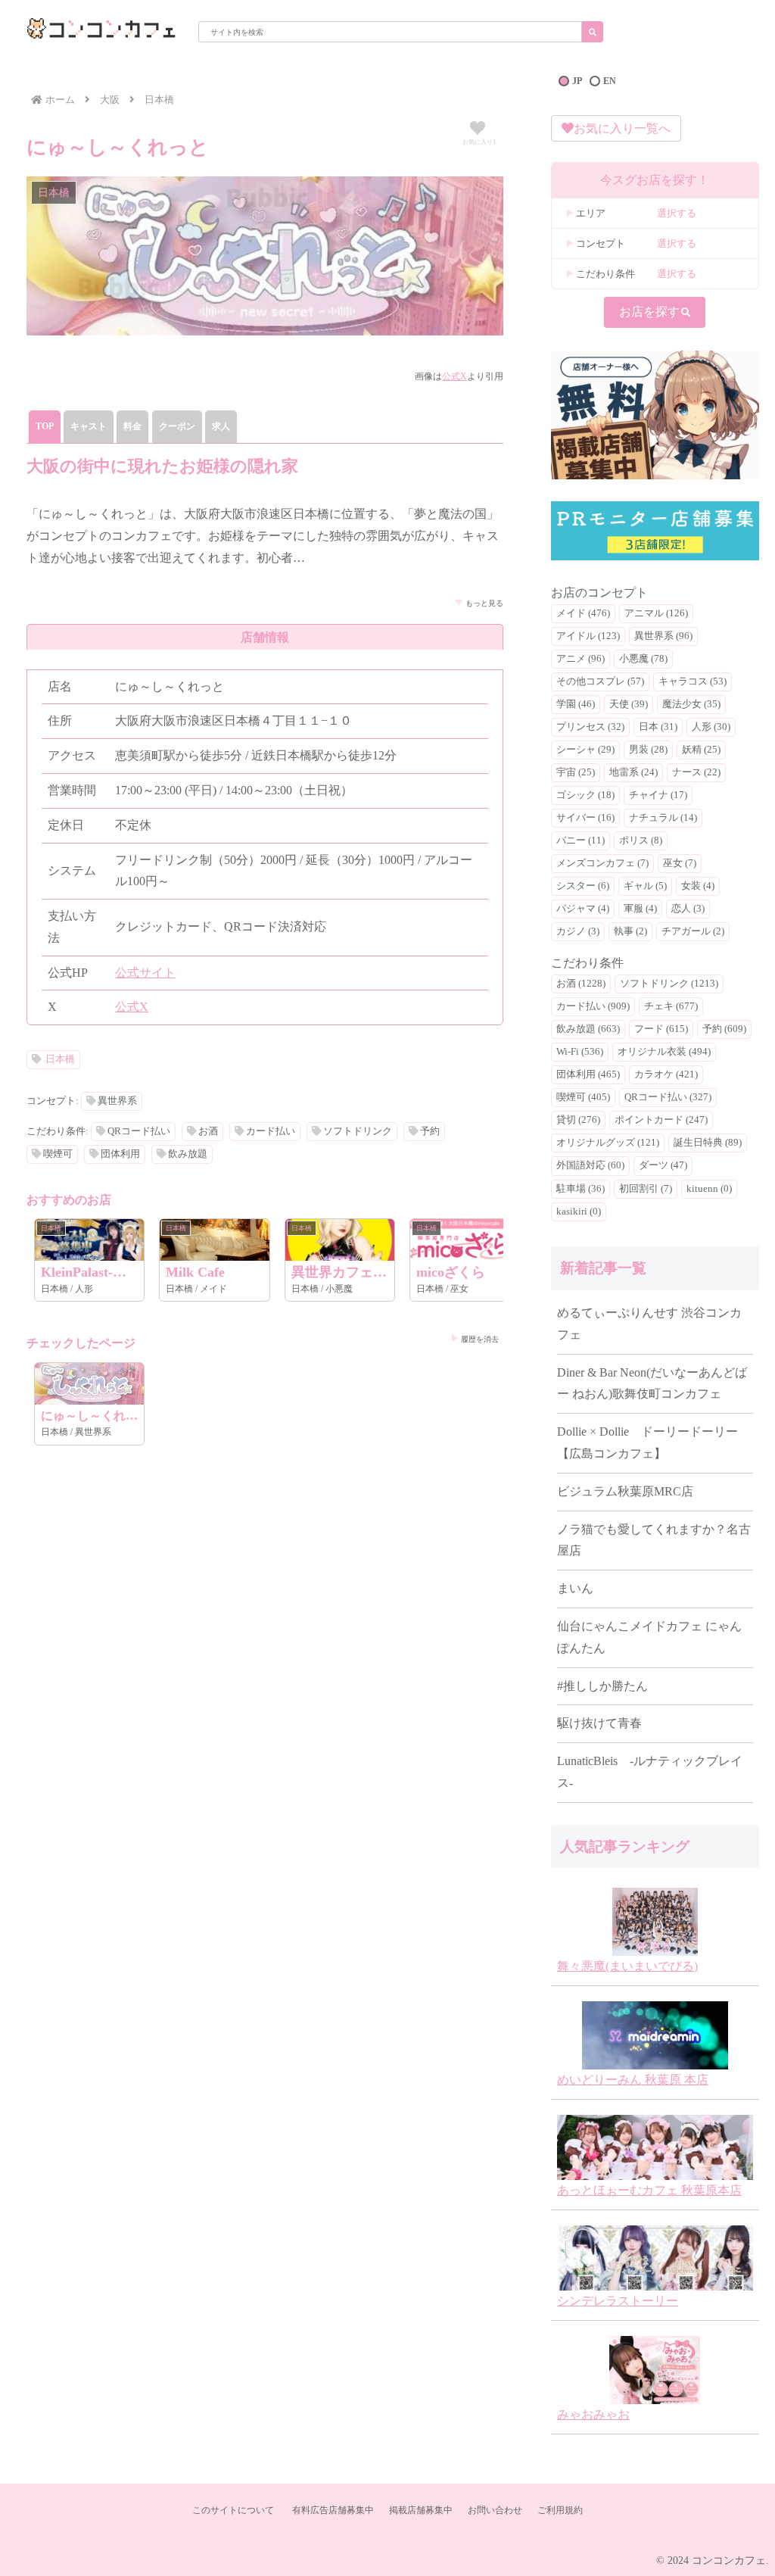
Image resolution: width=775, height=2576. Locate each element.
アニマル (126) (656, 613)
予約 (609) (724, 1029)
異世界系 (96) (663, 636)
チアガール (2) (693, 931)
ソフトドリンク (358, 1131)
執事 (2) (630, 931)
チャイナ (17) (658, 795)
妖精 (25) (701, 750)
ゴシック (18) (585, 795)
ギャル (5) (645, 886)
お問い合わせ (495, 2510)
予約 (430, 1131)
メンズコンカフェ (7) (602, 863)
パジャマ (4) (583, 909)
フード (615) (661, 1029)
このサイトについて (233, 2510)
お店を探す (649, 312)
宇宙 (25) (576, 772)
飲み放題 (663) (588, 1029)
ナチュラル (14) (663, 818)
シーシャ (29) (585, 750)
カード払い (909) (593, 1006)
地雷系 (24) (633, 772)
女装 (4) (698, 886)
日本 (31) (658, 727)
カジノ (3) (578, 931)
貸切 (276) (578, 1120)
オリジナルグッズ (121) (608, 1143)
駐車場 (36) (580, 1189)
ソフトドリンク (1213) (669, 984)
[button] (593, 32)
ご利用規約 (560, 2510)
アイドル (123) (588, 636)
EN (610, 81)
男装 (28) (648, 750)
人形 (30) (711, 727)
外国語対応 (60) (590, 1165)
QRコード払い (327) (668, 1097)
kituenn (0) (709, 1189)
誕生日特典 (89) (708, 1143)
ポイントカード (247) (661, 1120)
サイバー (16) (585, 818)
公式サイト (145, 973)
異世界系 (117, 1101)
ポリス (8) (641, 840)
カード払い (271, 1131)
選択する (677, 213)
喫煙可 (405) (583, 1097)
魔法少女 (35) (691, 704)
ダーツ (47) (663, 1165)
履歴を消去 (480, 1339)
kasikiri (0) (579, 1212)
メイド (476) (583, 613)
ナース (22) (696, 772)
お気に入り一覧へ (622, 128)
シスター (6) (583, 886)
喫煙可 (58, 1154)
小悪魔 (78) (643, 659)
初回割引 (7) (646, 1189)
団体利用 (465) (588, 1074)
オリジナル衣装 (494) (664, 1052)
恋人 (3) (688, 909)
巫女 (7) (680, 863)
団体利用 (120, 1154)
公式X (454, 376)
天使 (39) (629, 704)
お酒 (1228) (581, 984)
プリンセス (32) (590, 727)
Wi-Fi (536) (580, 1052)
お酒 (208, 1131)
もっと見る (484, 603)
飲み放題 (188, 1154)
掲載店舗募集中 (421, 2510)
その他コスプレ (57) (600, 681)
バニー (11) (580, 840)
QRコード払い (139, 1131)
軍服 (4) (640, 909)
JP (577, 81)
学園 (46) (576, 704)
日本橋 (60, 1059)
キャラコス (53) (693, 681)
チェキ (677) (671, 1006)
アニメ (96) (580, 659)
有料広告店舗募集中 (333, 2510)
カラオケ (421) (666, 1074)
